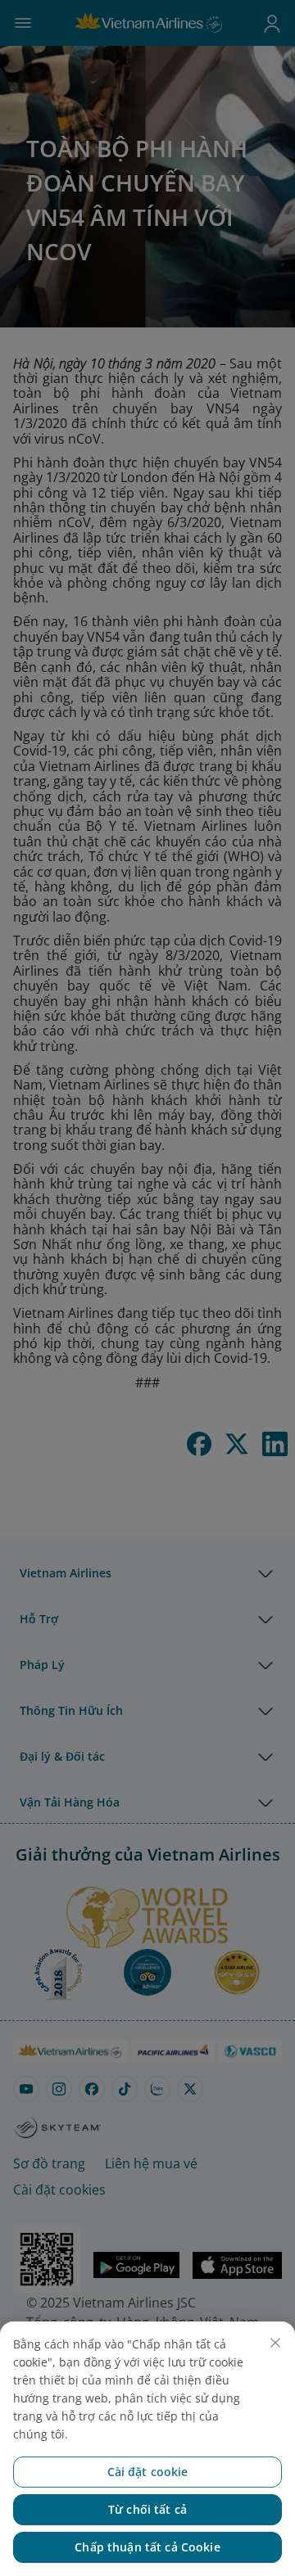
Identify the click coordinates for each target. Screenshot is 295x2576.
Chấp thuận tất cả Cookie (147, 2547)
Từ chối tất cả (147, 2509)
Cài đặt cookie (148, 2472)
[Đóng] (275, 2343)
